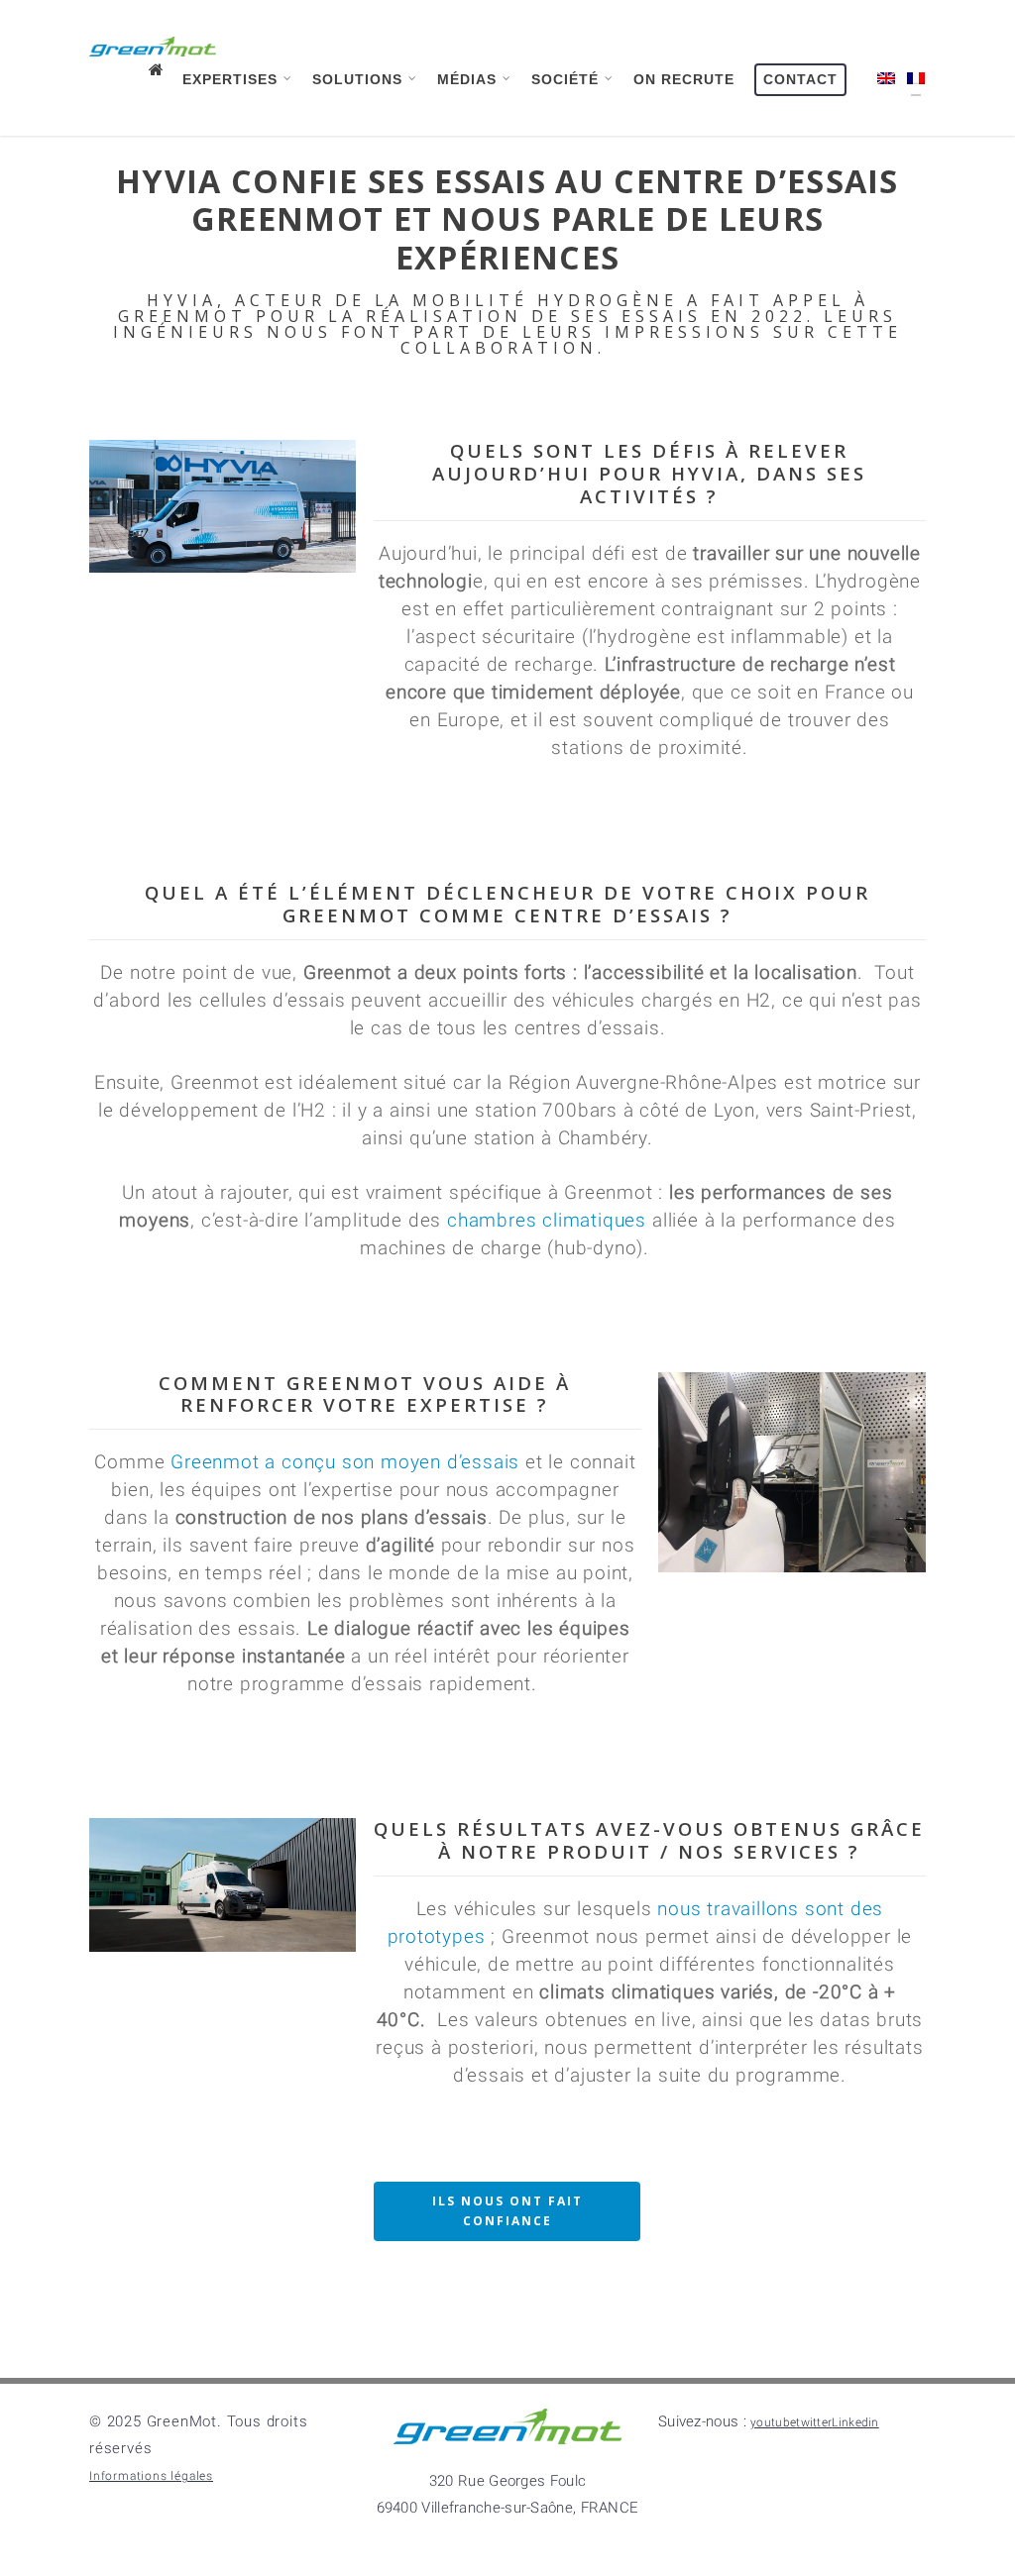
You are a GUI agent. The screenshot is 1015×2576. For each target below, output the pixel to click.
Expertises (230, 71)
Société (565, 71)
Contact (800, 71)
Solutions (357, 71)
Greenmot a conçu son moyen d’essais (345, 1639)
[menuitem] (881, 85)
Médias (467, 71)
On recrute (684, 71)
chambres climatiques (544, 1396)
